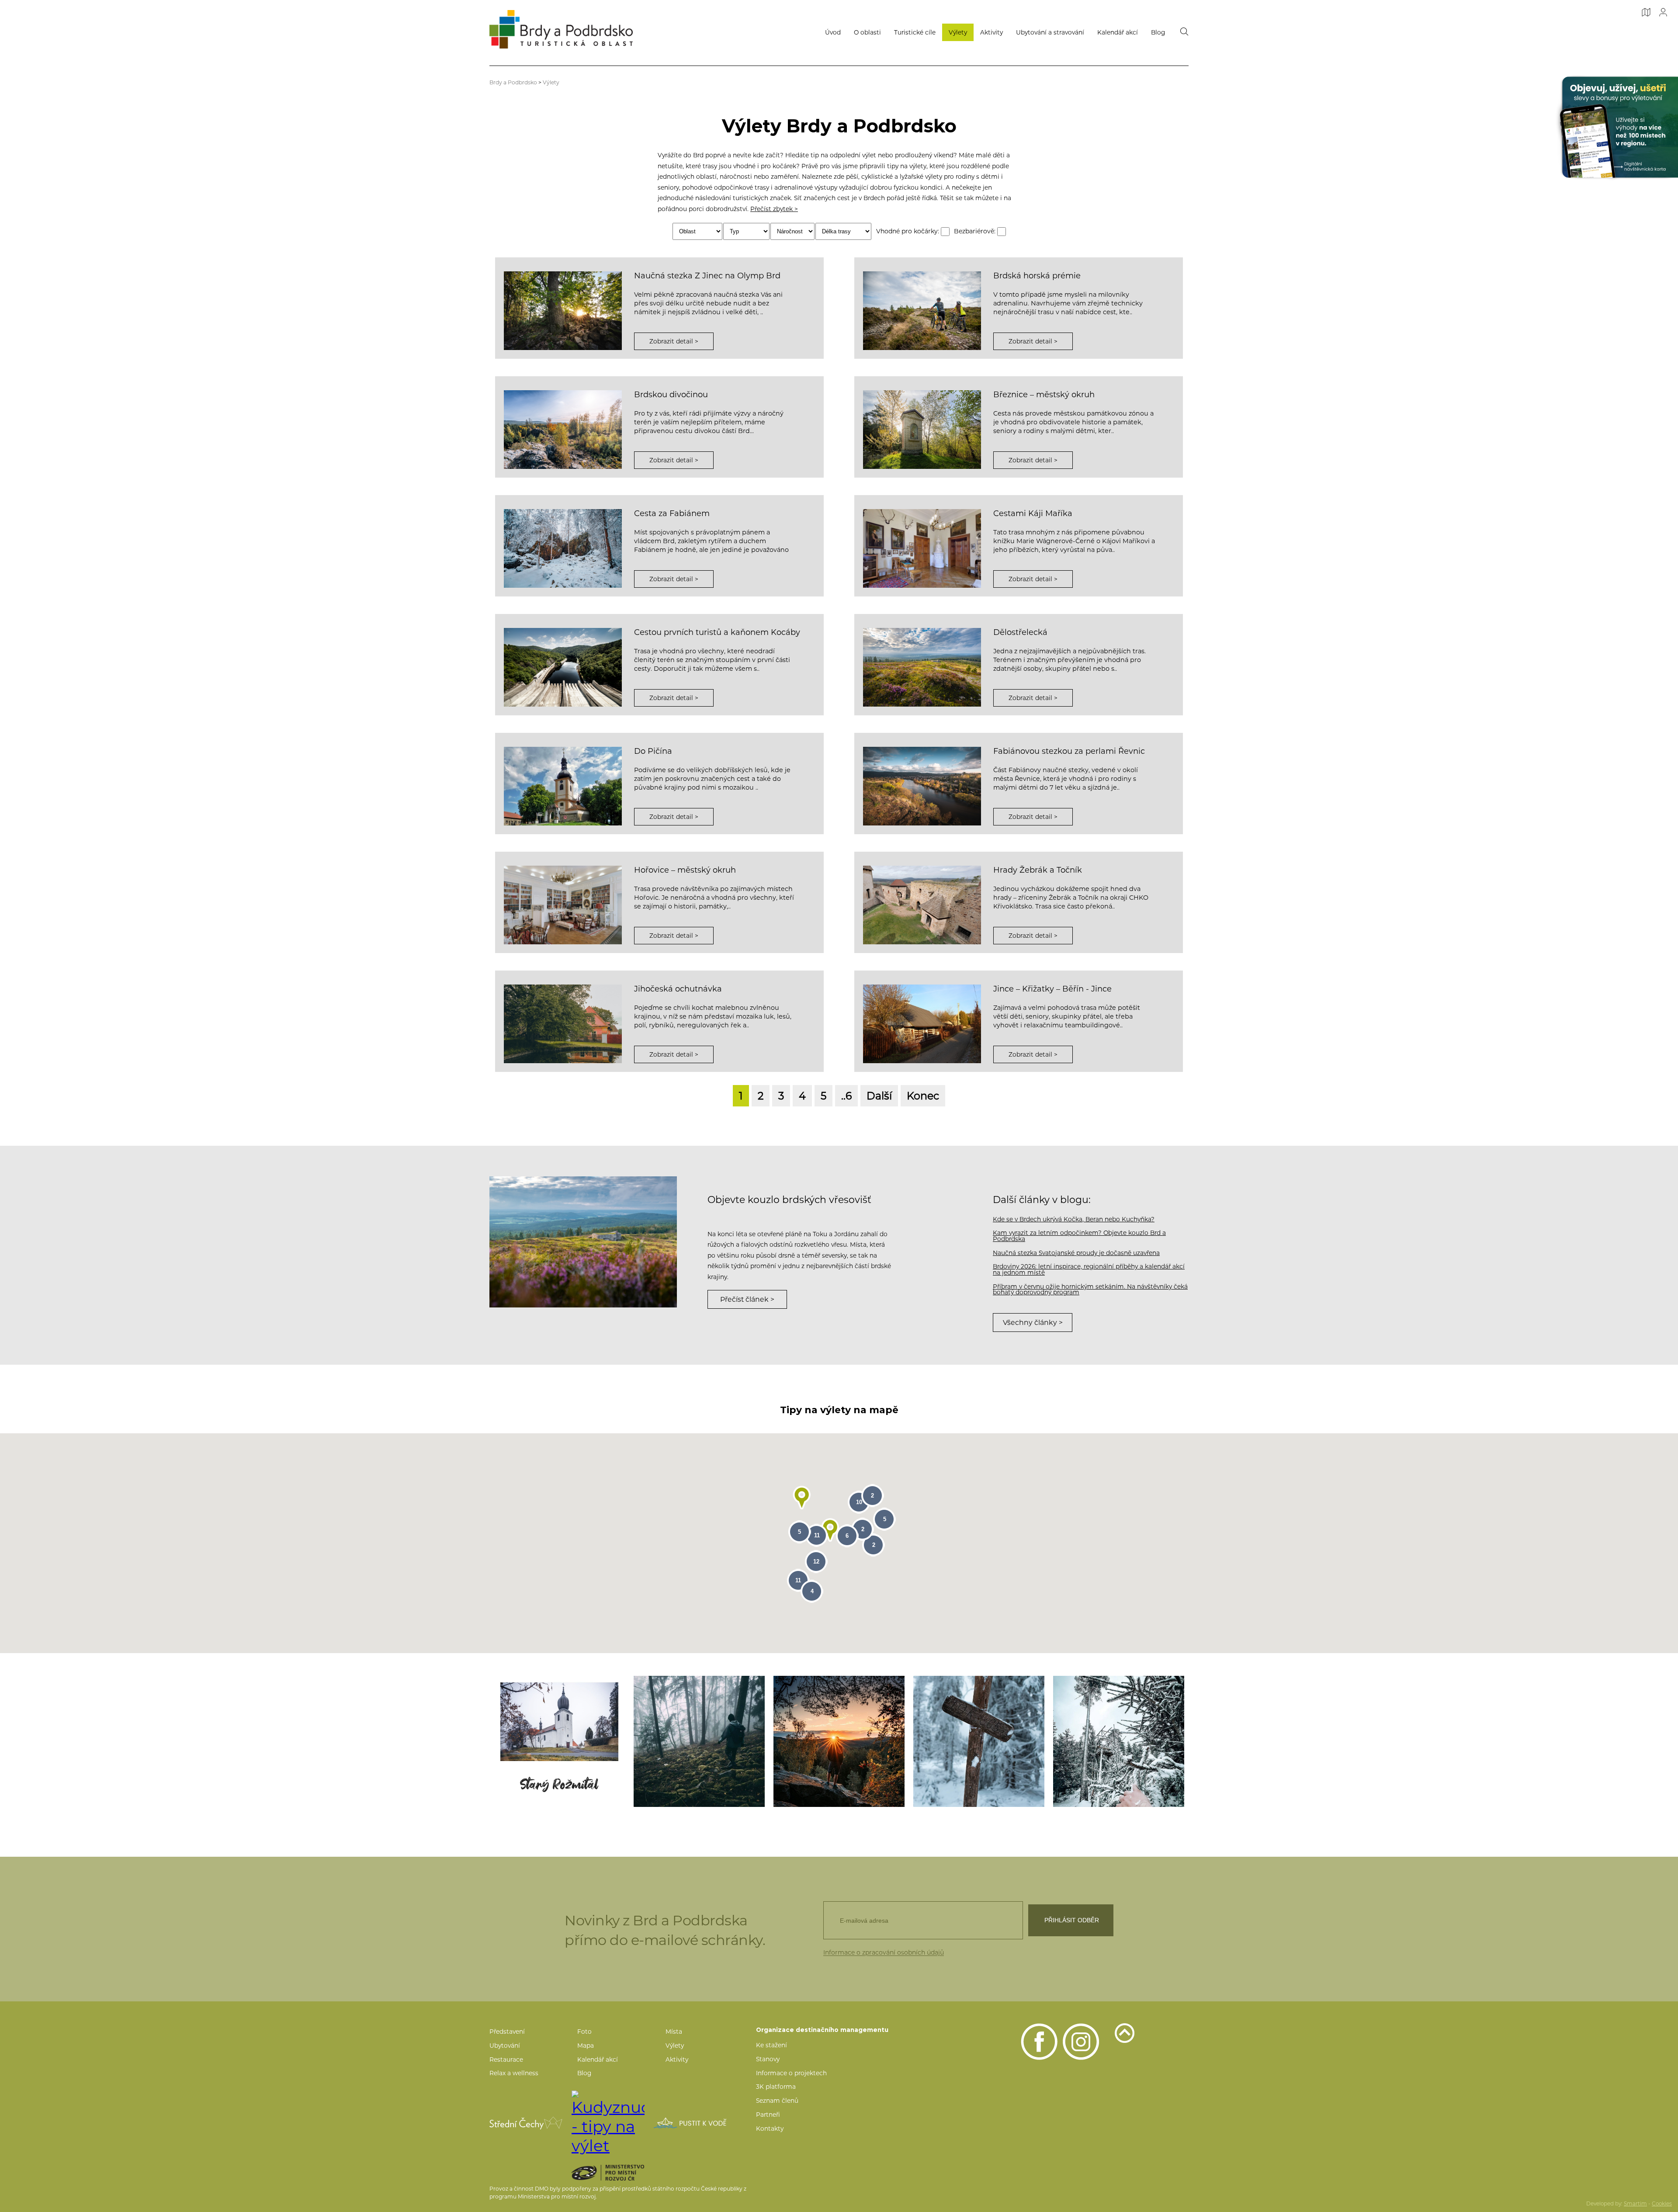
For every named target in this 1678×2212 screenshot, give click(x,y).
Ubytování (505, 2046)
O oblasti (867, 32)
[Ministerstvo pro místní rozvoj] (623, 2173)
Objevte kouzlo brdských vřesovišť (789, 1200)
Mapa (586, 2046)
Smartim (1635, 2204)
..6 (846, 1096)
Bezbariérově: (976, 231)
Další (879, 1096)
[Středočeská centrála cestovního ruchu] (526, 2123)
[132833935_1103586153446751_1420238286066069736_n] (559, 1741)
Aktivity (992, 32)
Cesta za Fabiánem (672, 513)
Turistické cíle (915, 32)
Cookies (1662, 2204)
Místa (674, 2032)
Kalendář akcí (1118, 32)
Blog (1158, 32)
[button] (802, 1498)
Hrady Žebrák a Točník (1038, 870)
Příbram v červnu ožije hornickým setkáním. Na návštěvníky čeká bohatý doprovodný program (1090, 1290)
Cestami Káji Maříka (1033, 513)
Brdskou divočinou (671, 395)
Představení (507, 2032)
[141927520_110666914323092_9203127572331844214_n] (1119, 1741)
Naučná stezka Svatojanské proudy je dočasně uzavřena (1076, 1253)
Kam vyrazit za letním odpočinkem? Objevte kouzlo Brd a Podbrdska (1079, 1236)
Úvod (833, 32)
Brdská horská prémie (1037, 276)
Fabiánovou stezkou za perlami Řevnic (1069, 751)
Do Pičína (653, 751)
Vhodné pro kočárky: (908, 231)
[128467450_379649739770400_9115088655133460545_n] (699, 1741)
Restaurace (506, 2059)
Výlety (958, 32)
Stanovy (768, 2059)
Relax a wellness (514, 2073)
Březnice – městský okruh (1044, 395)
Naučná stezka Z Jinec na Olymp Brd (707, 276)
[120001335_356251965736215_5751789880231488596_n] (839, 1741)
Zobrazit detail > (674, 341)
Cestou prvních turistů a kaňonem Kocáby (717, 632)
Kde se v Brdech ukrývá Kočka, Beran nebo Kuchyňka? (1074, 1219)
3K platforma (776, 2087)
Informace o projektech (791, 2073)
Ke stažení (771, 2045)
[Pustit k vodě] (690, 2123)
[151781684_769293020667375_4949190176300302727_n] (979, 1741)
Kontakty (770, 2129)
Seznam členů (777, 2101)
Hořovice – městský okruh (685, 870)
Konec (923, 1096)
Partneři (768, 2115)
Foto (584, 2032)
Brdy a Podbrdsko (513, 82)
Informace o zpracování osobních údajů (884, 1952)
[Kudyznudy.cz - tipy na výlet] (608, 2123)
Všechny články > (1033, 1323)
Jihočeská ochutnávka (678, 989)
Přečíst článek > (747, 1299)
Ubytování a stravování (1050, 32)
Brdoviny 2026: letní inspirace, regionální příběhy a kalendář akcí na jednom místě (1089, 1269)
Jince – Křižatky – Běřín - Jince (1052, 989)
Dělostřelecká (1020, 632)
